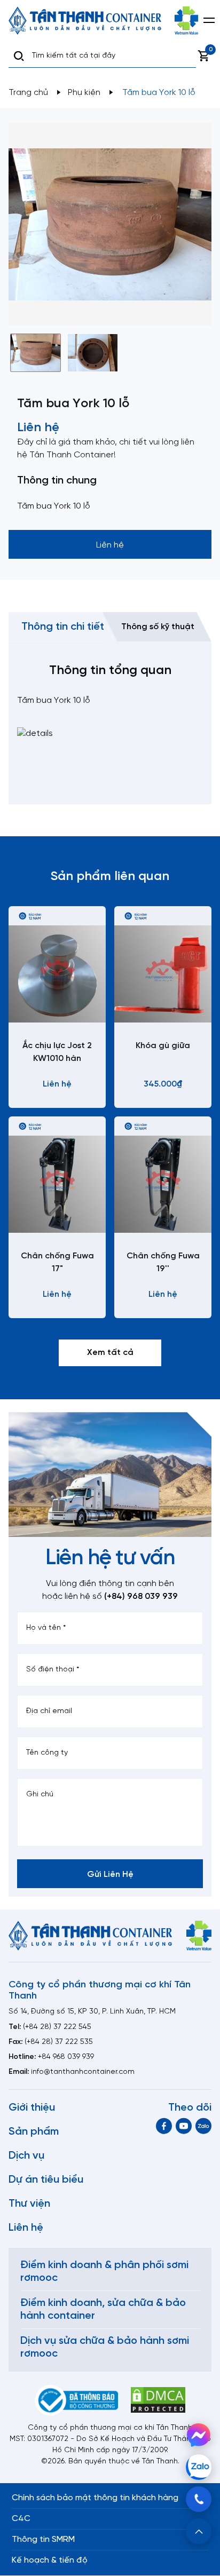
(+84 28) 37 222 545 (57, 2027)
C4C (21, 2519)
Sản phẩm (34, 2132)
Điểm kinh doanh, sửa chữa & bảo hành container (103, 2309)
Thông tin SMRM (43, 2539)
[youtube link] (184, 2126)
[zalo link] (203, 2126)
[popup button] (199, 2531)
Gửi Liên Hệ (110, 1874)
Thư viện (29, 2204)
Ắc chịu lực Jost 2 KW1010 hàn (57, 1052)
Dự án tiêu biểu (46, 2180)
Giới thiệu (32, 2108)
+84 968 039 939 (66, 2057)
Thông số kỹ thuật (158, 627)
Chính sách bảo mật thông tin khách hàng (95, 2498)
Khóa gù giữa (163, 1046)
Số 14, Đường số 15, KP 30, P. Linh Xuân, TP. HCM (92, 2012)
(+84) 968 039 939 (141, 1596)
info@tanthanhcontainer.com (83, 2072)
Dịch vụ (26, 2156)
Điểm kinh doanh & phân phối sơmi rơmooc (104, 2272)
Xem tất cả (110, 1353)
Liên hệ (26, 2228)
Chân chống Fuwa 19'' (163, 1262)
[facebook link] (164, 2126)
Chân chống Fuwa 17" (57, 1262)
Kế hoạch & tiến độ (50, 2560)
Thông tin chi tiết (63, 627)
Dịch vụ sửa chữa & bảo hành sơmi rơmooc (105, 2347)
